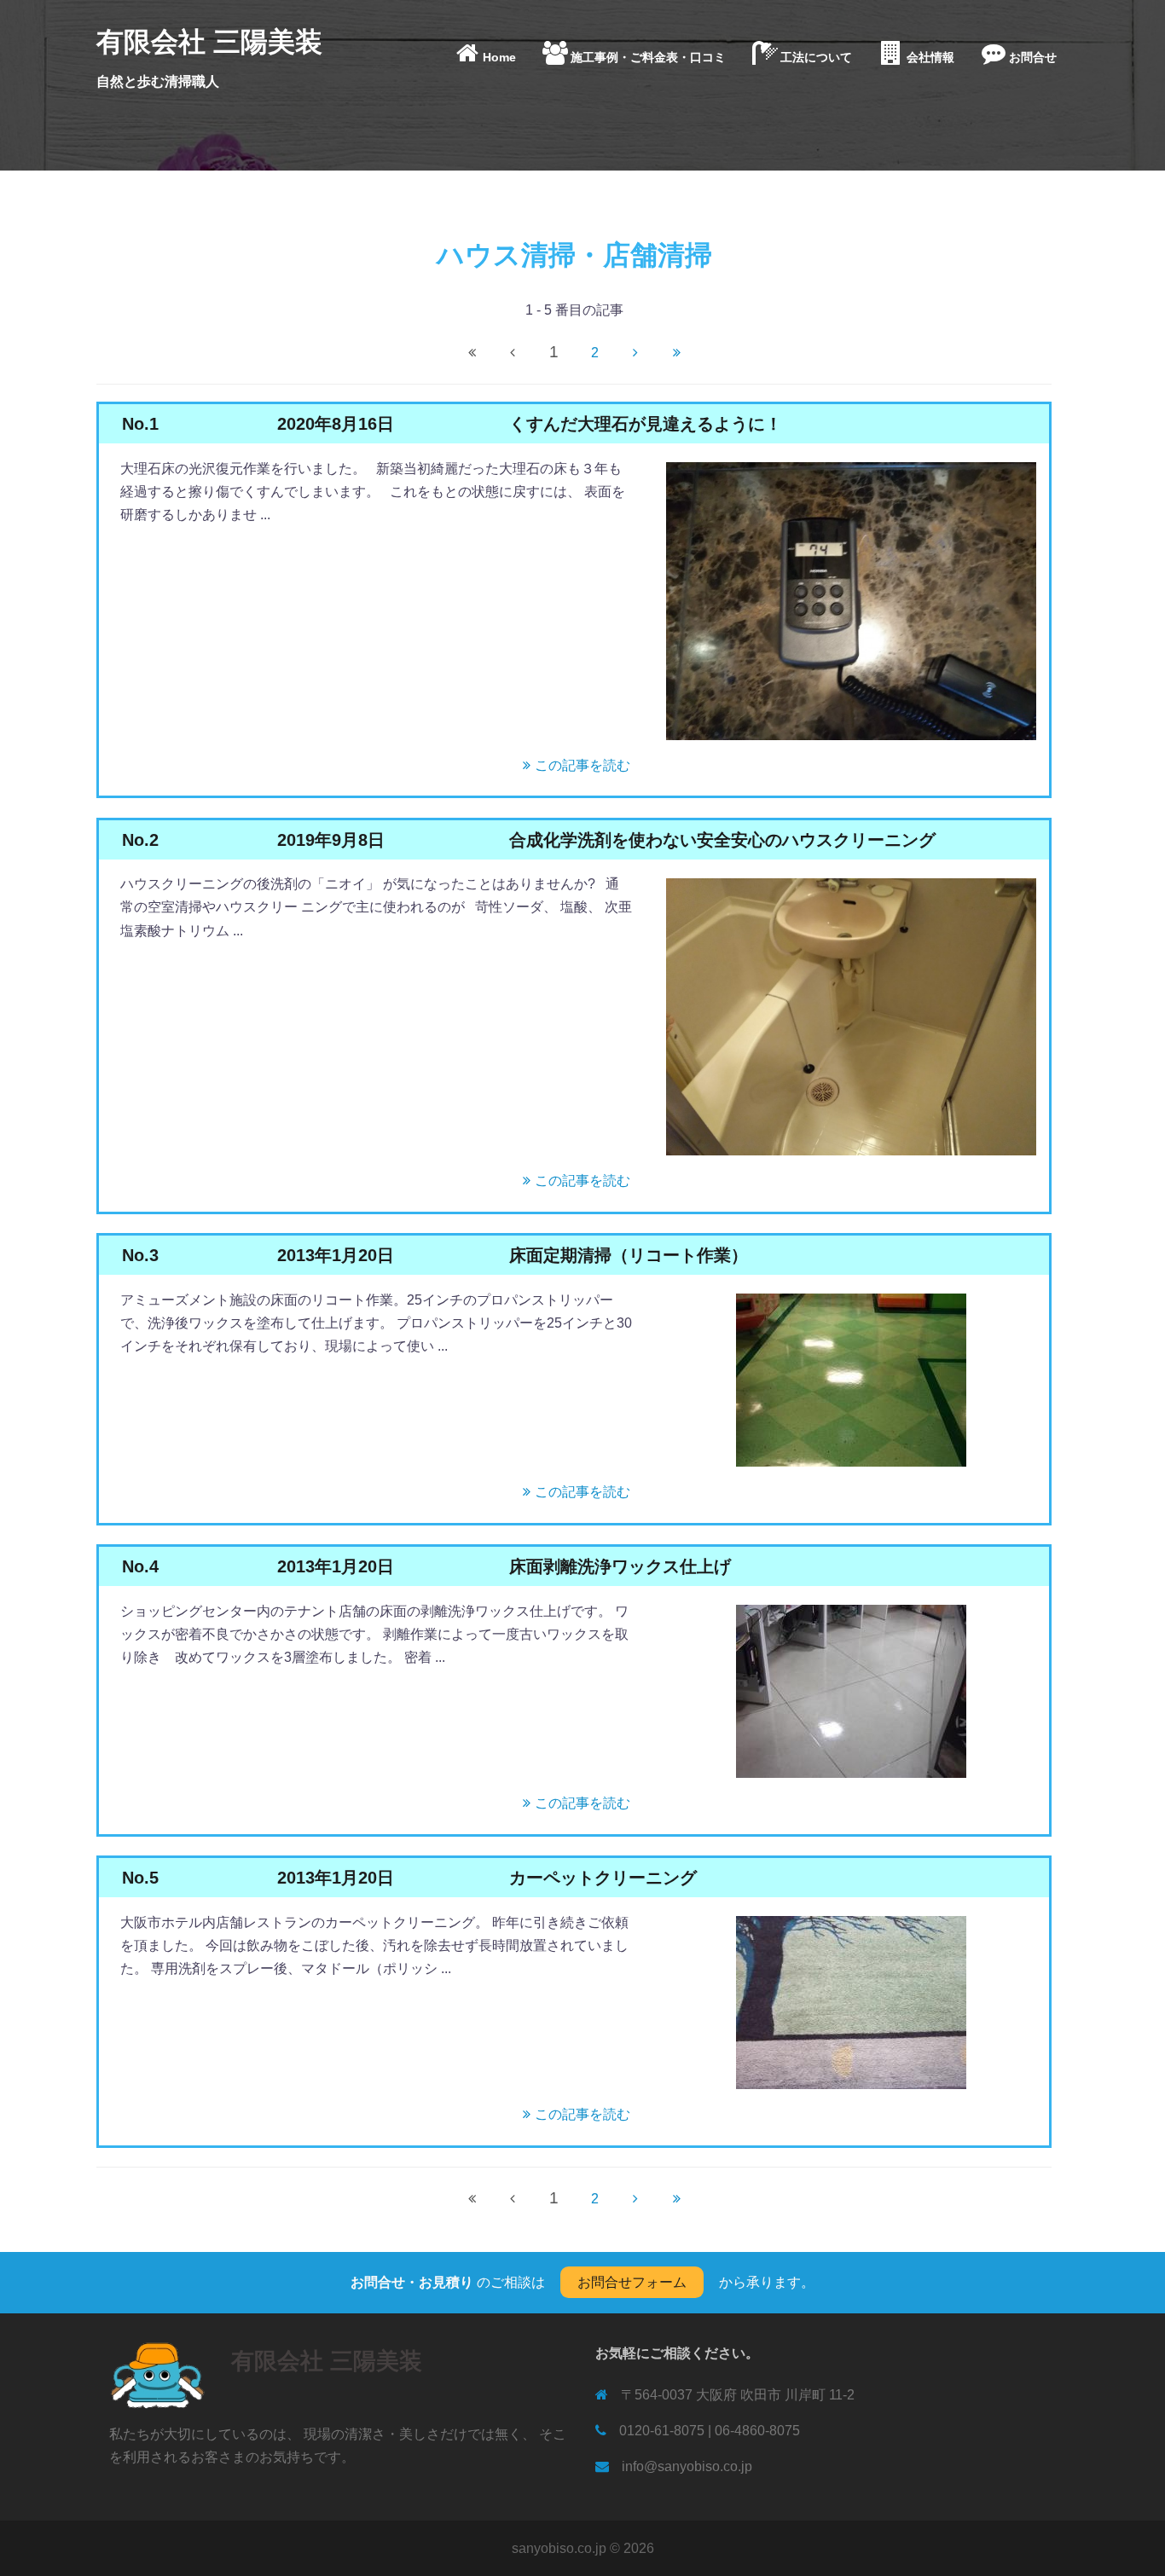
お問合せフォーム (632, 2282)
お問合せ (1033, 57)
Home (499, 57)
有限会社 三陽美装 (209, 42)
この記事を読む (582, 765)
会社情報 (930, 57)
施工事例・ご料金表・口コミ (648, 57)
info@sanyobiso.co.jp (687, 2466)
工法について (816, 57)
